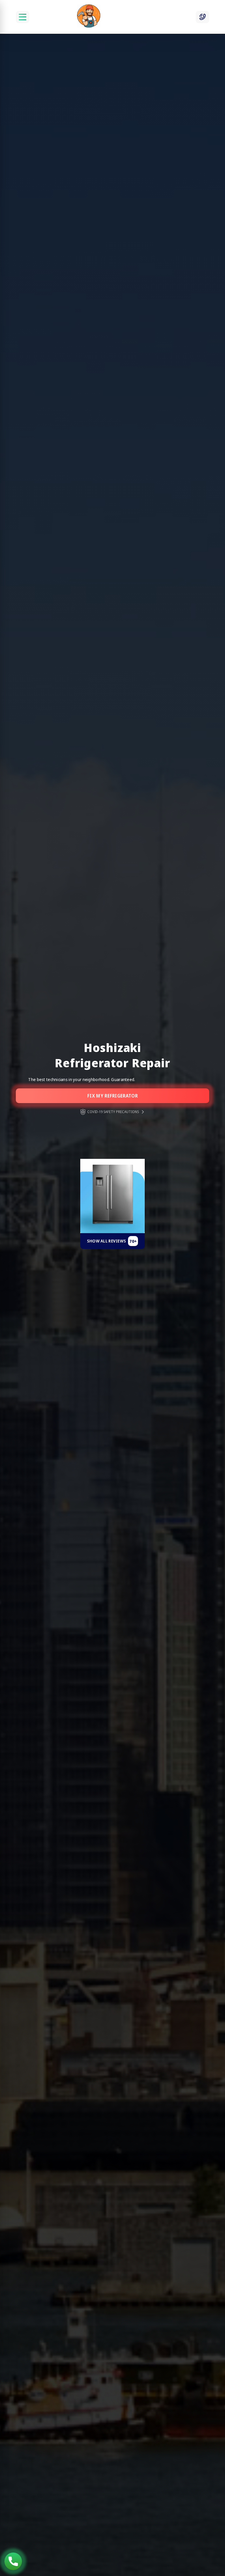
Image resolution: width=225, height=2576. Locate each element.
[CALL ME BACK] (202, 17)
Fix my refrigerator (112, 1096)
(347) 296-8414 (13, 2561)
